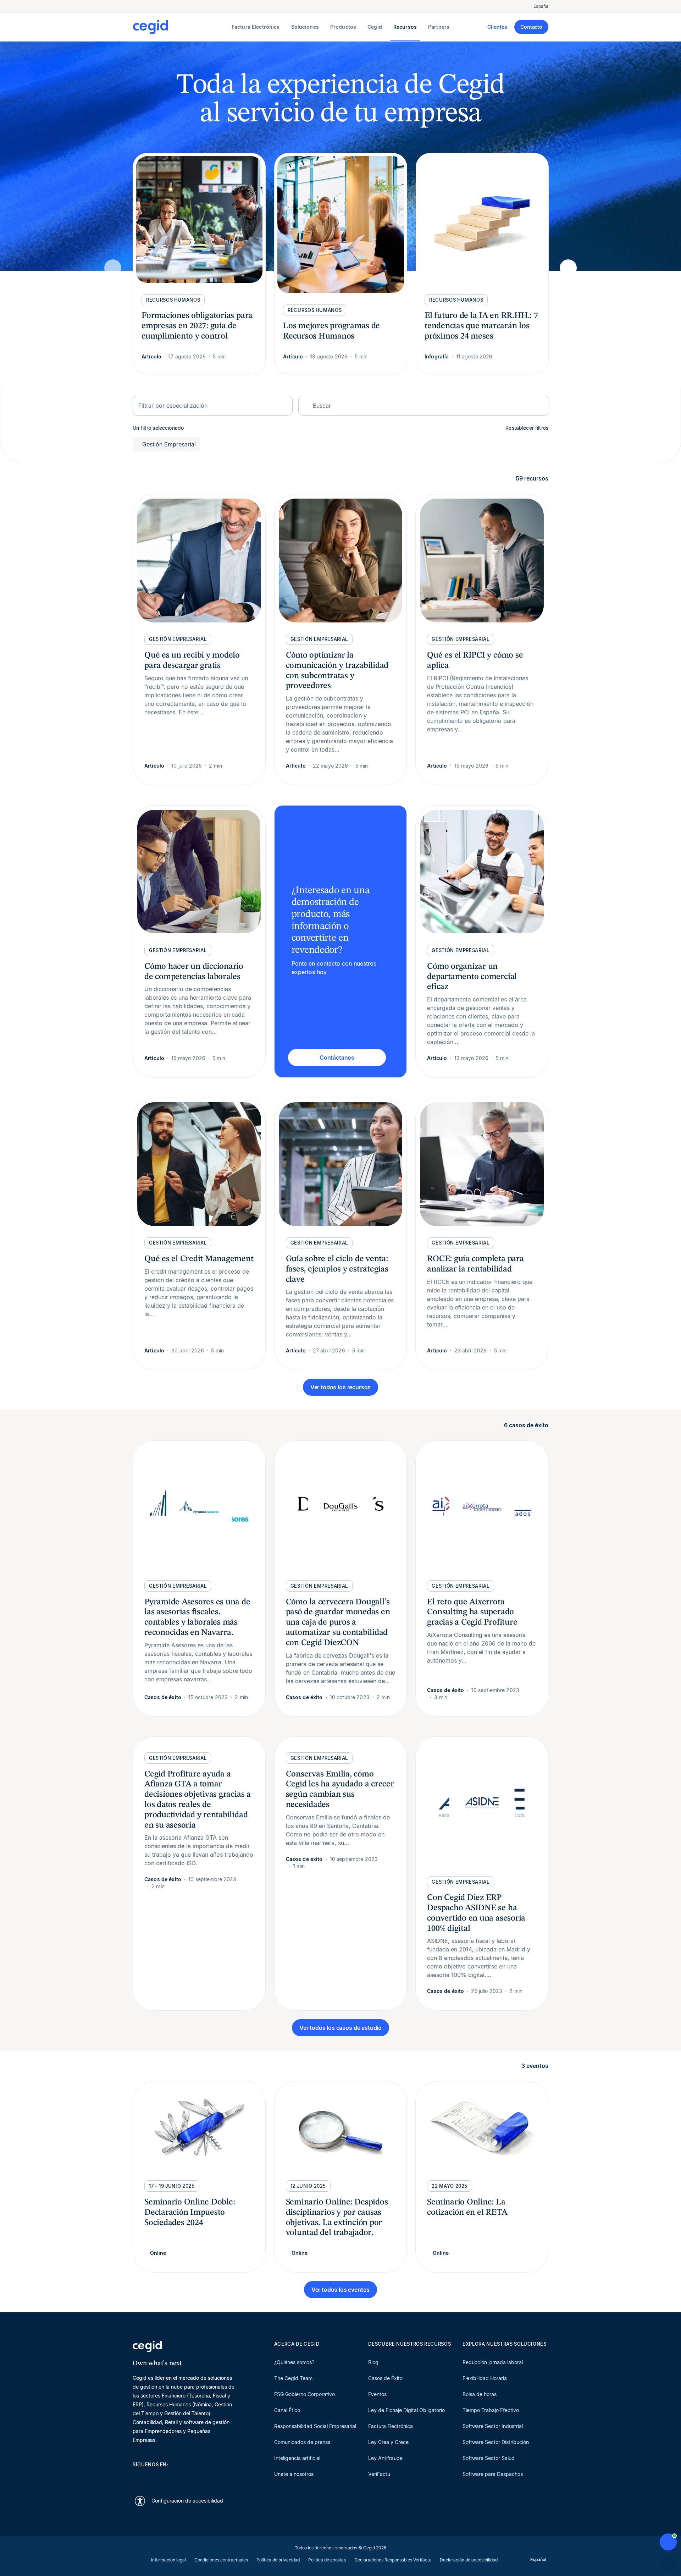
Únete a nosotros (294, 2474)
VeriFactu (379, 2474)
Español (538, 2559)
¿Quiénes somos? (294, 2362)
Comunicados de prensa (302, 2442)
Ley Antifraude (385, 2458)
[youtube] (153, 2477)
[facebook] (204, 2477)
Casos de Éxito (385, 2378)
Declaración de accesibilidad (469, 2560)
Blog (373, 2362)
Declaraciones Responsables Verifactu (393, 2560)
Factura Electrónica (391, 2426)
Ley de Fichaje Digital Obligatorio (406, 2410)
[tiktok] (187, 2477)
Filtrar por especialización (173, 406)
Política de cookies (327, 2560)
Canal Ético (287, 2410)
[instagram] (170, 2477)
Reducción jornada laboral (493, 2362)
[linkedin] (136, 2477)
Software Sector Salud (489, 2458)
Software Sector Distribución (496, 2442)
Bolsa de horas (480, 2394)
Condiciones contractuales (221, 2560)
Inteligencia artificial (297, 2458)
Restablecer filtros (527, 428)
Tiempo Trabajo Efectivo (491, 2410)
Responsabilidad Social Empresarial (315, 2426)
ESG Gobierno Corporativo (304, 2394)
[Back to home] (181, 27)
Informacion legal (168, 2560)
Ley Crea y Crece (388, 2442)
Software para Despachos (493, 2474)
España (541, 6)
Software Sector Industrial (493, 2426)
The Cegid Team (293, 2378)
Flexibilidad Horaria (485, 2378)
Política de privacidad (278, 2560)
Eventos (377, 2394)
